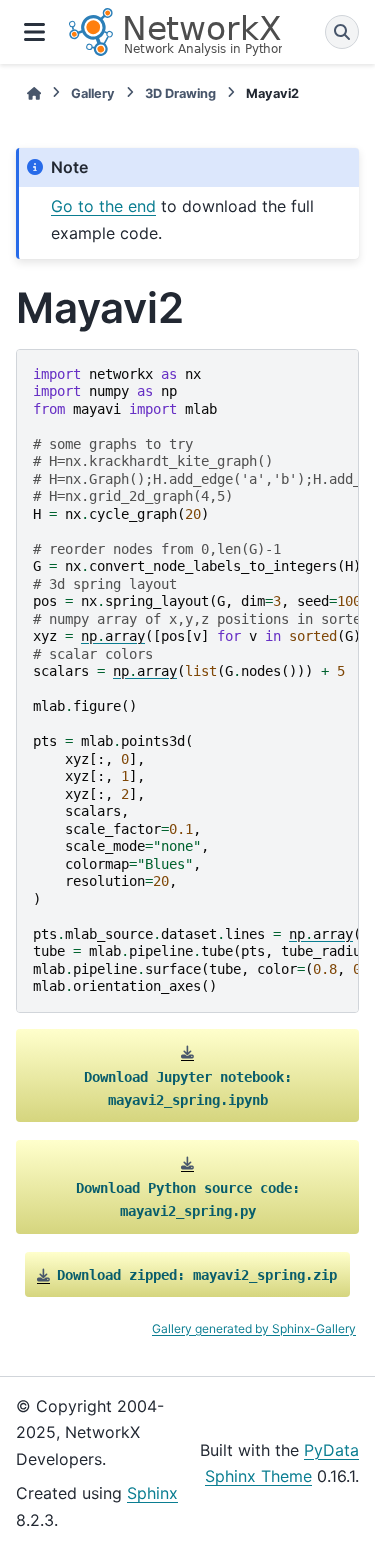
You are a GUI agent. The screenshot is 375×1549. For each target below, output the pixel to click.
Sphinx (152, 1493)
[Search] (342, 32)
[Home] (34, 93)
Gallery (93, 93)
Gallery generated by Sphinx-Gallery (254, 1328)
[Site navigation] (34, 32)
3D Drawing (180, 93)
